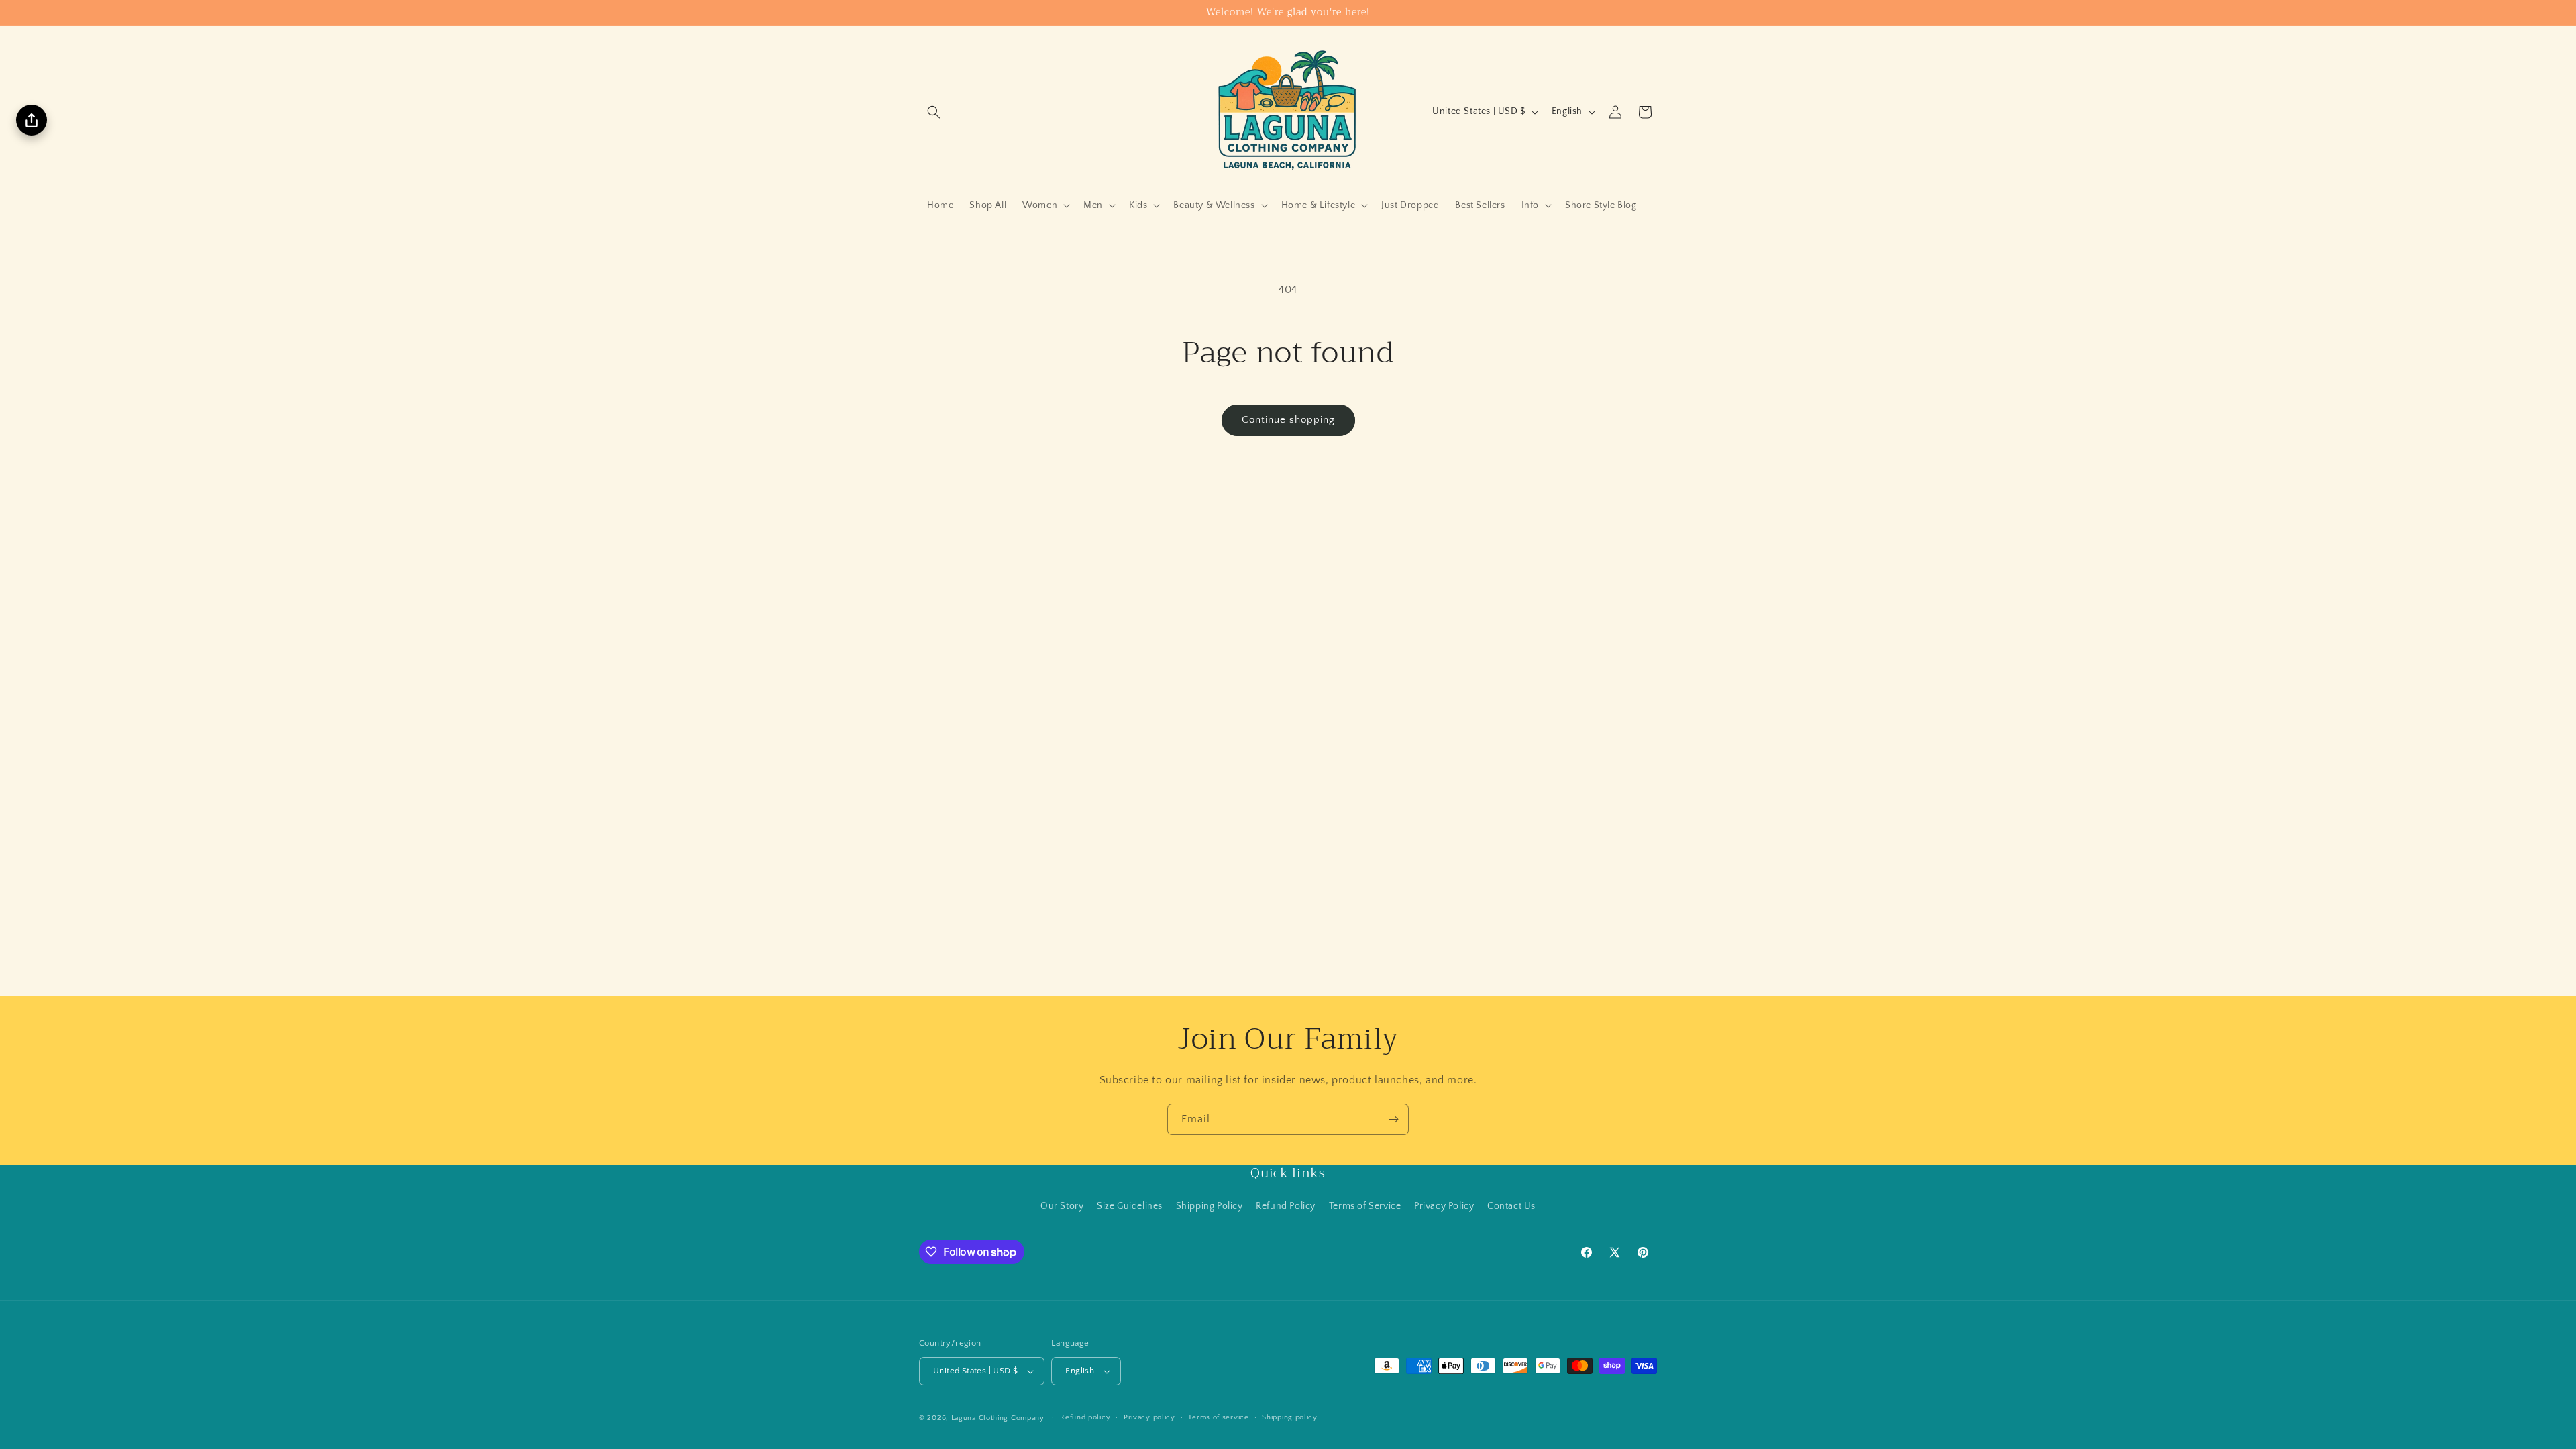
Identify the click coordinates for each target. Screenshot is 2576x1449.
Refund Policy (1286, 1206)
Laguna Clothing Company (998, 1418)
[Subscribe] (1393, 1119)
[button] (934, 112)
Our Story (1062, 1206)
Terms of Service (1365, 1206)
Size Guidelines (1130, 1206)
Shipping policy (1290, 1417)
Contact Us (1511, 1206)
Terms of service (1218, 1417)
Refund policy (1085, 1417)
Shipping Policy (1210, 1206)
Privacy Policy (1444, 1206)
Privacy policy (1149, 1417)
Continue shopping (1288, 420)
